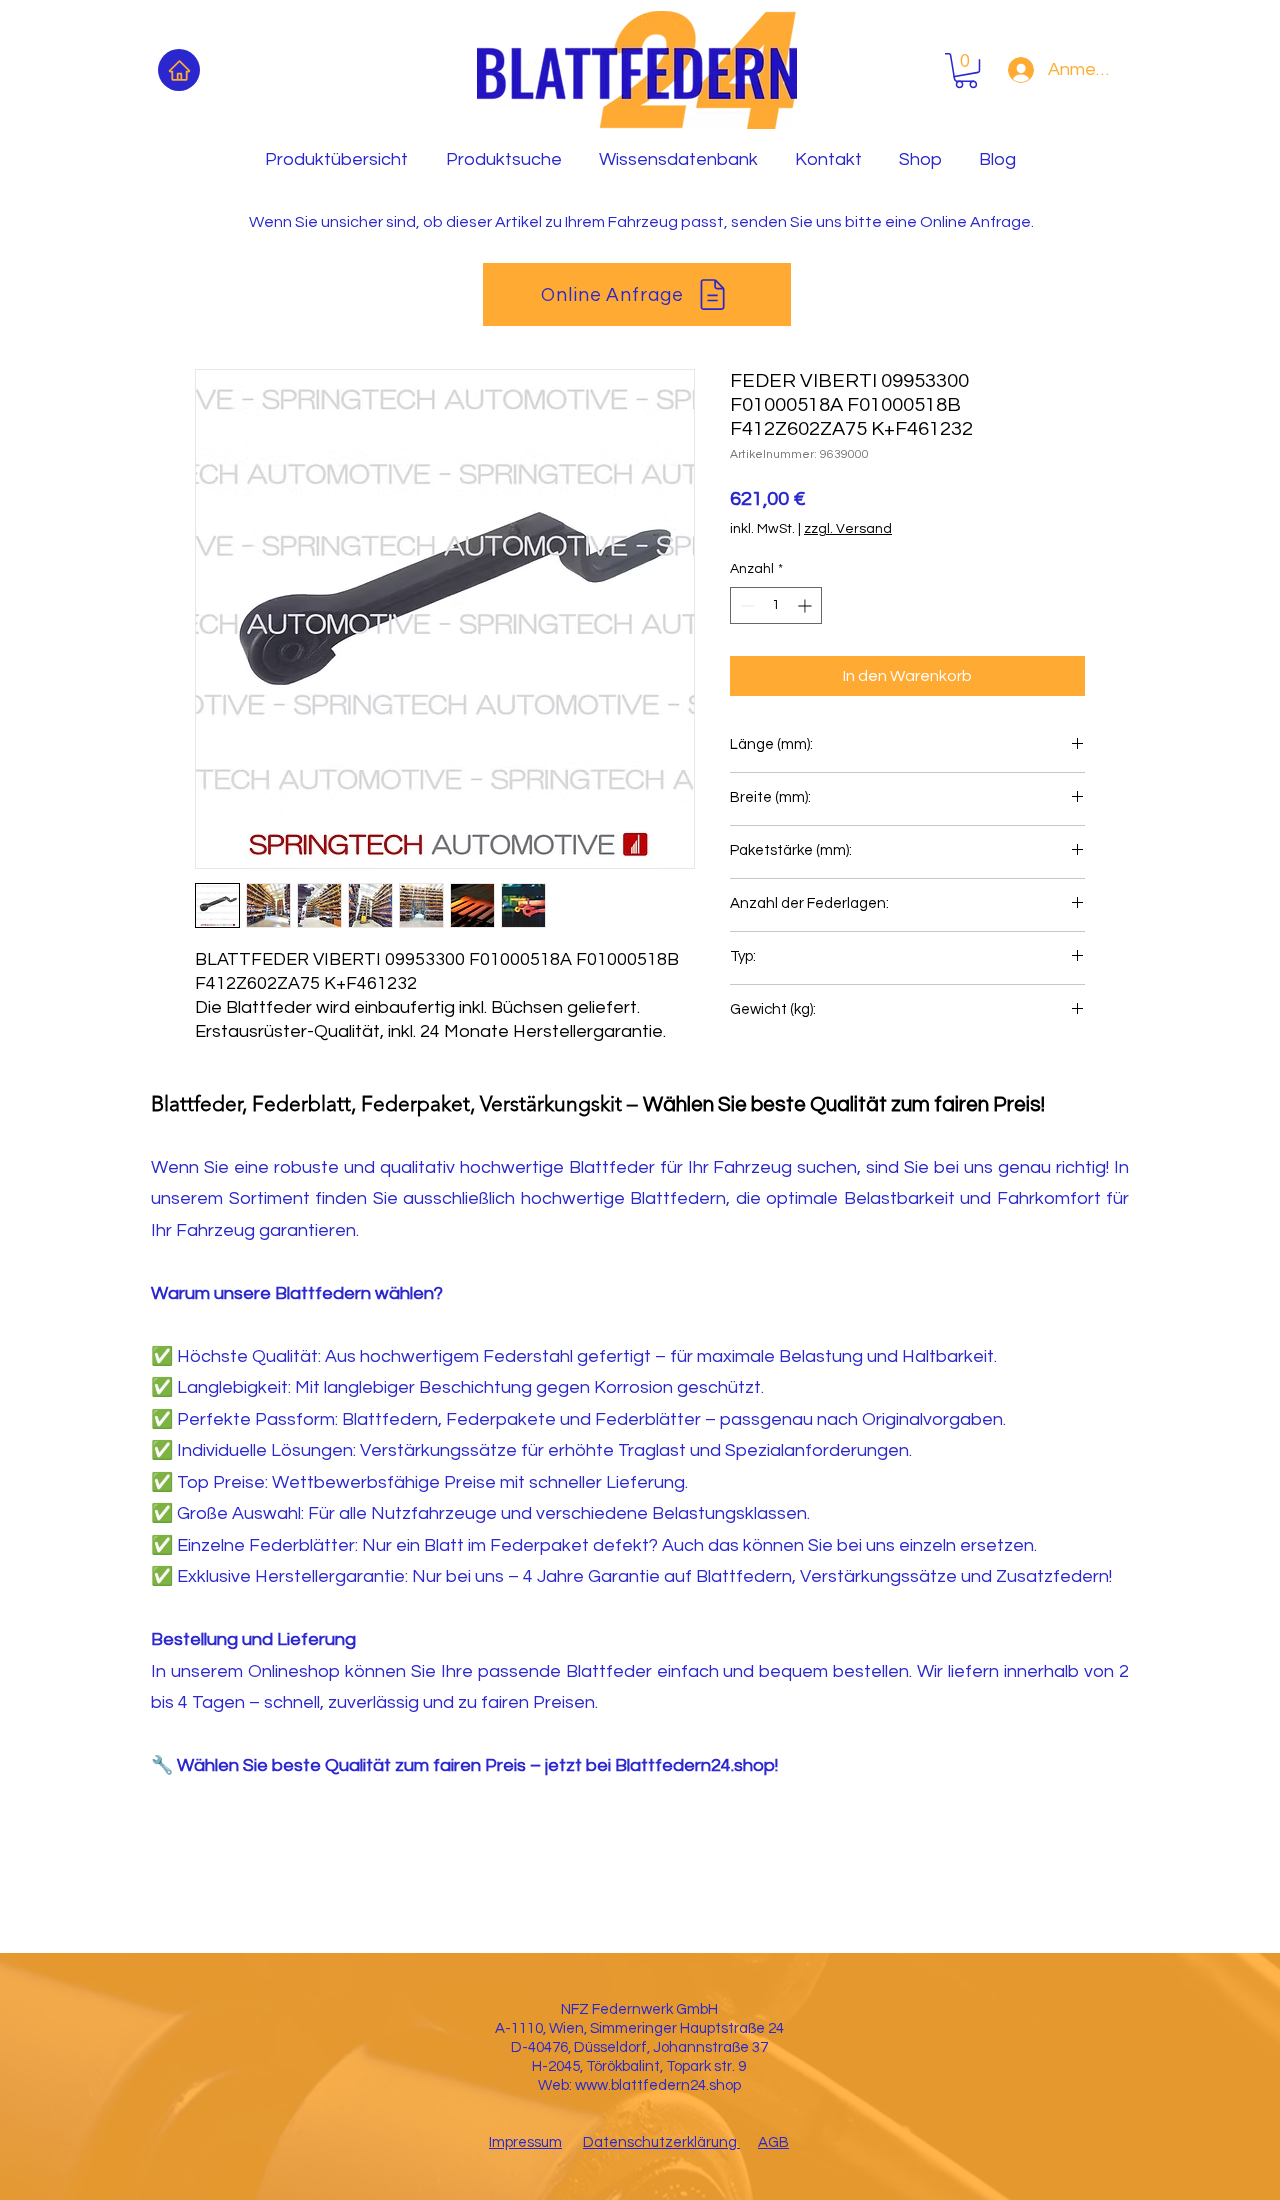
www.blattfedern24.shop (658, 2085)
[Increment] (806, 605)
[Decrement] (745, 605)
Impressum (525, 2142)
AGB (773, 2142)
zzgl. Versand (848, 529)
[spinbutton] (776, 605)
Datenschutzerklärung (661, 2142)
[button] (966, 70)
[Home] (179, 70)
